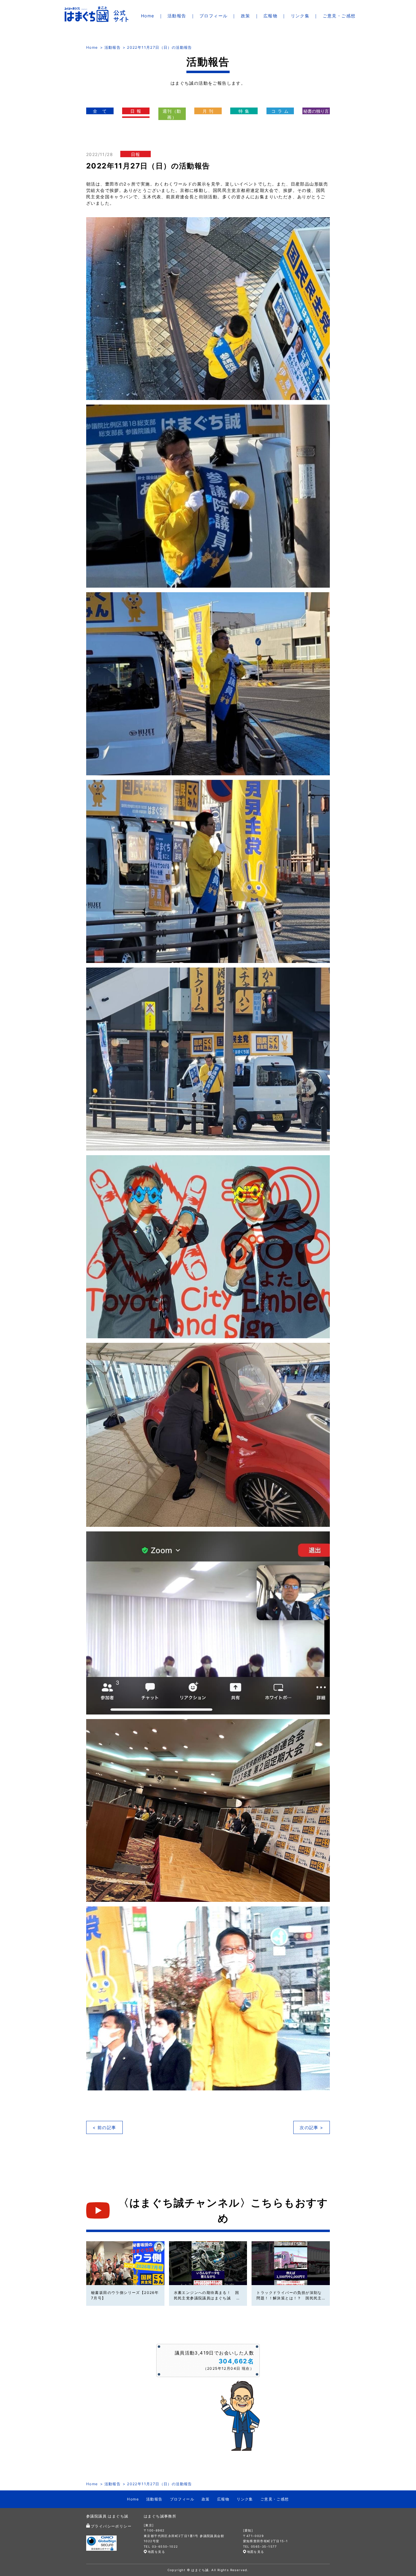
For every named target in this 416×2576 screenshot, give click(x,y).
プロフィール (213, 16)
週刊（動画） (172, 114)
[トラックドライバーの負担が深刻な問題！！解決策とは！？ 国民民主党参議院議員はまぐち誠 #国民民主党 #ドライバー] (291, 2263)
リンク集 (300, 16)
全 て (100, 111)
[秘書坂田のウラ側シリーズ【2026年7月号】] (125, 2263)
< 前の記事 (104, 2127)
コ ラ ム (280, 111)
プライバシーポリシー (111, 2526)
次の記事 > (311, 2127)
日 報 (136, 111)
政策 (246, 16)
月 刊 (208, 111)
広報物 (270, 16)
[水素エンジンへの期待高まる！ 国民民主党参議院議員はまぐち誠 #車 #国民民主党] (208, 2263)
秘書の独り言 (316, 111)
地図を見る (156, 2552)
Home (148, 16)
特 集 (244, 111)
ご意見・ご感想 (339, 16)
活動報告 (177, 16)
